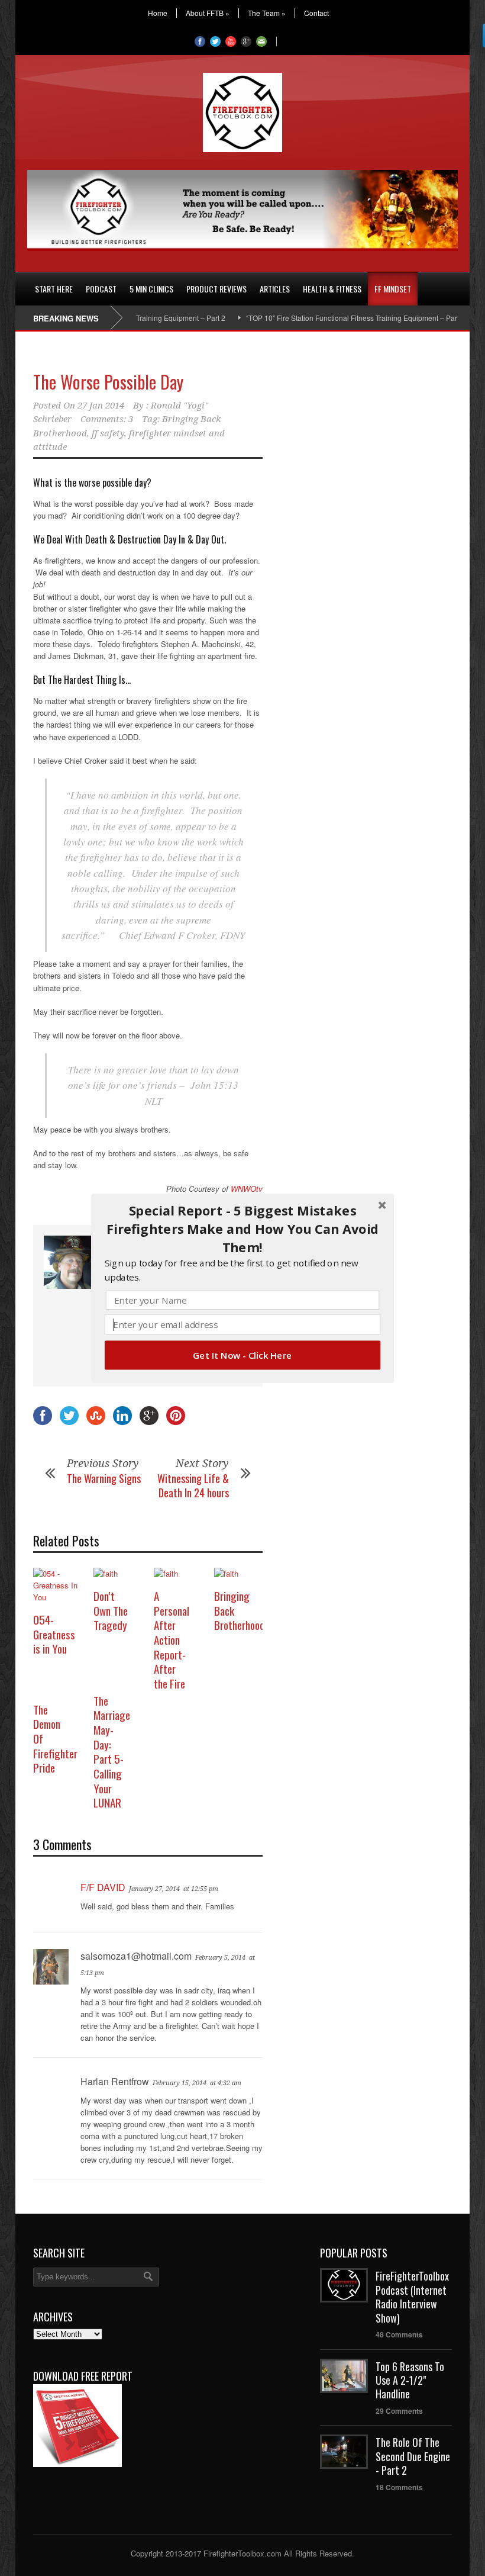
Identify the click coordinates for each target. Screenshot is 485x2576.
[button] (242, 1229)
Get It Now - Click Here (242, 1355)
